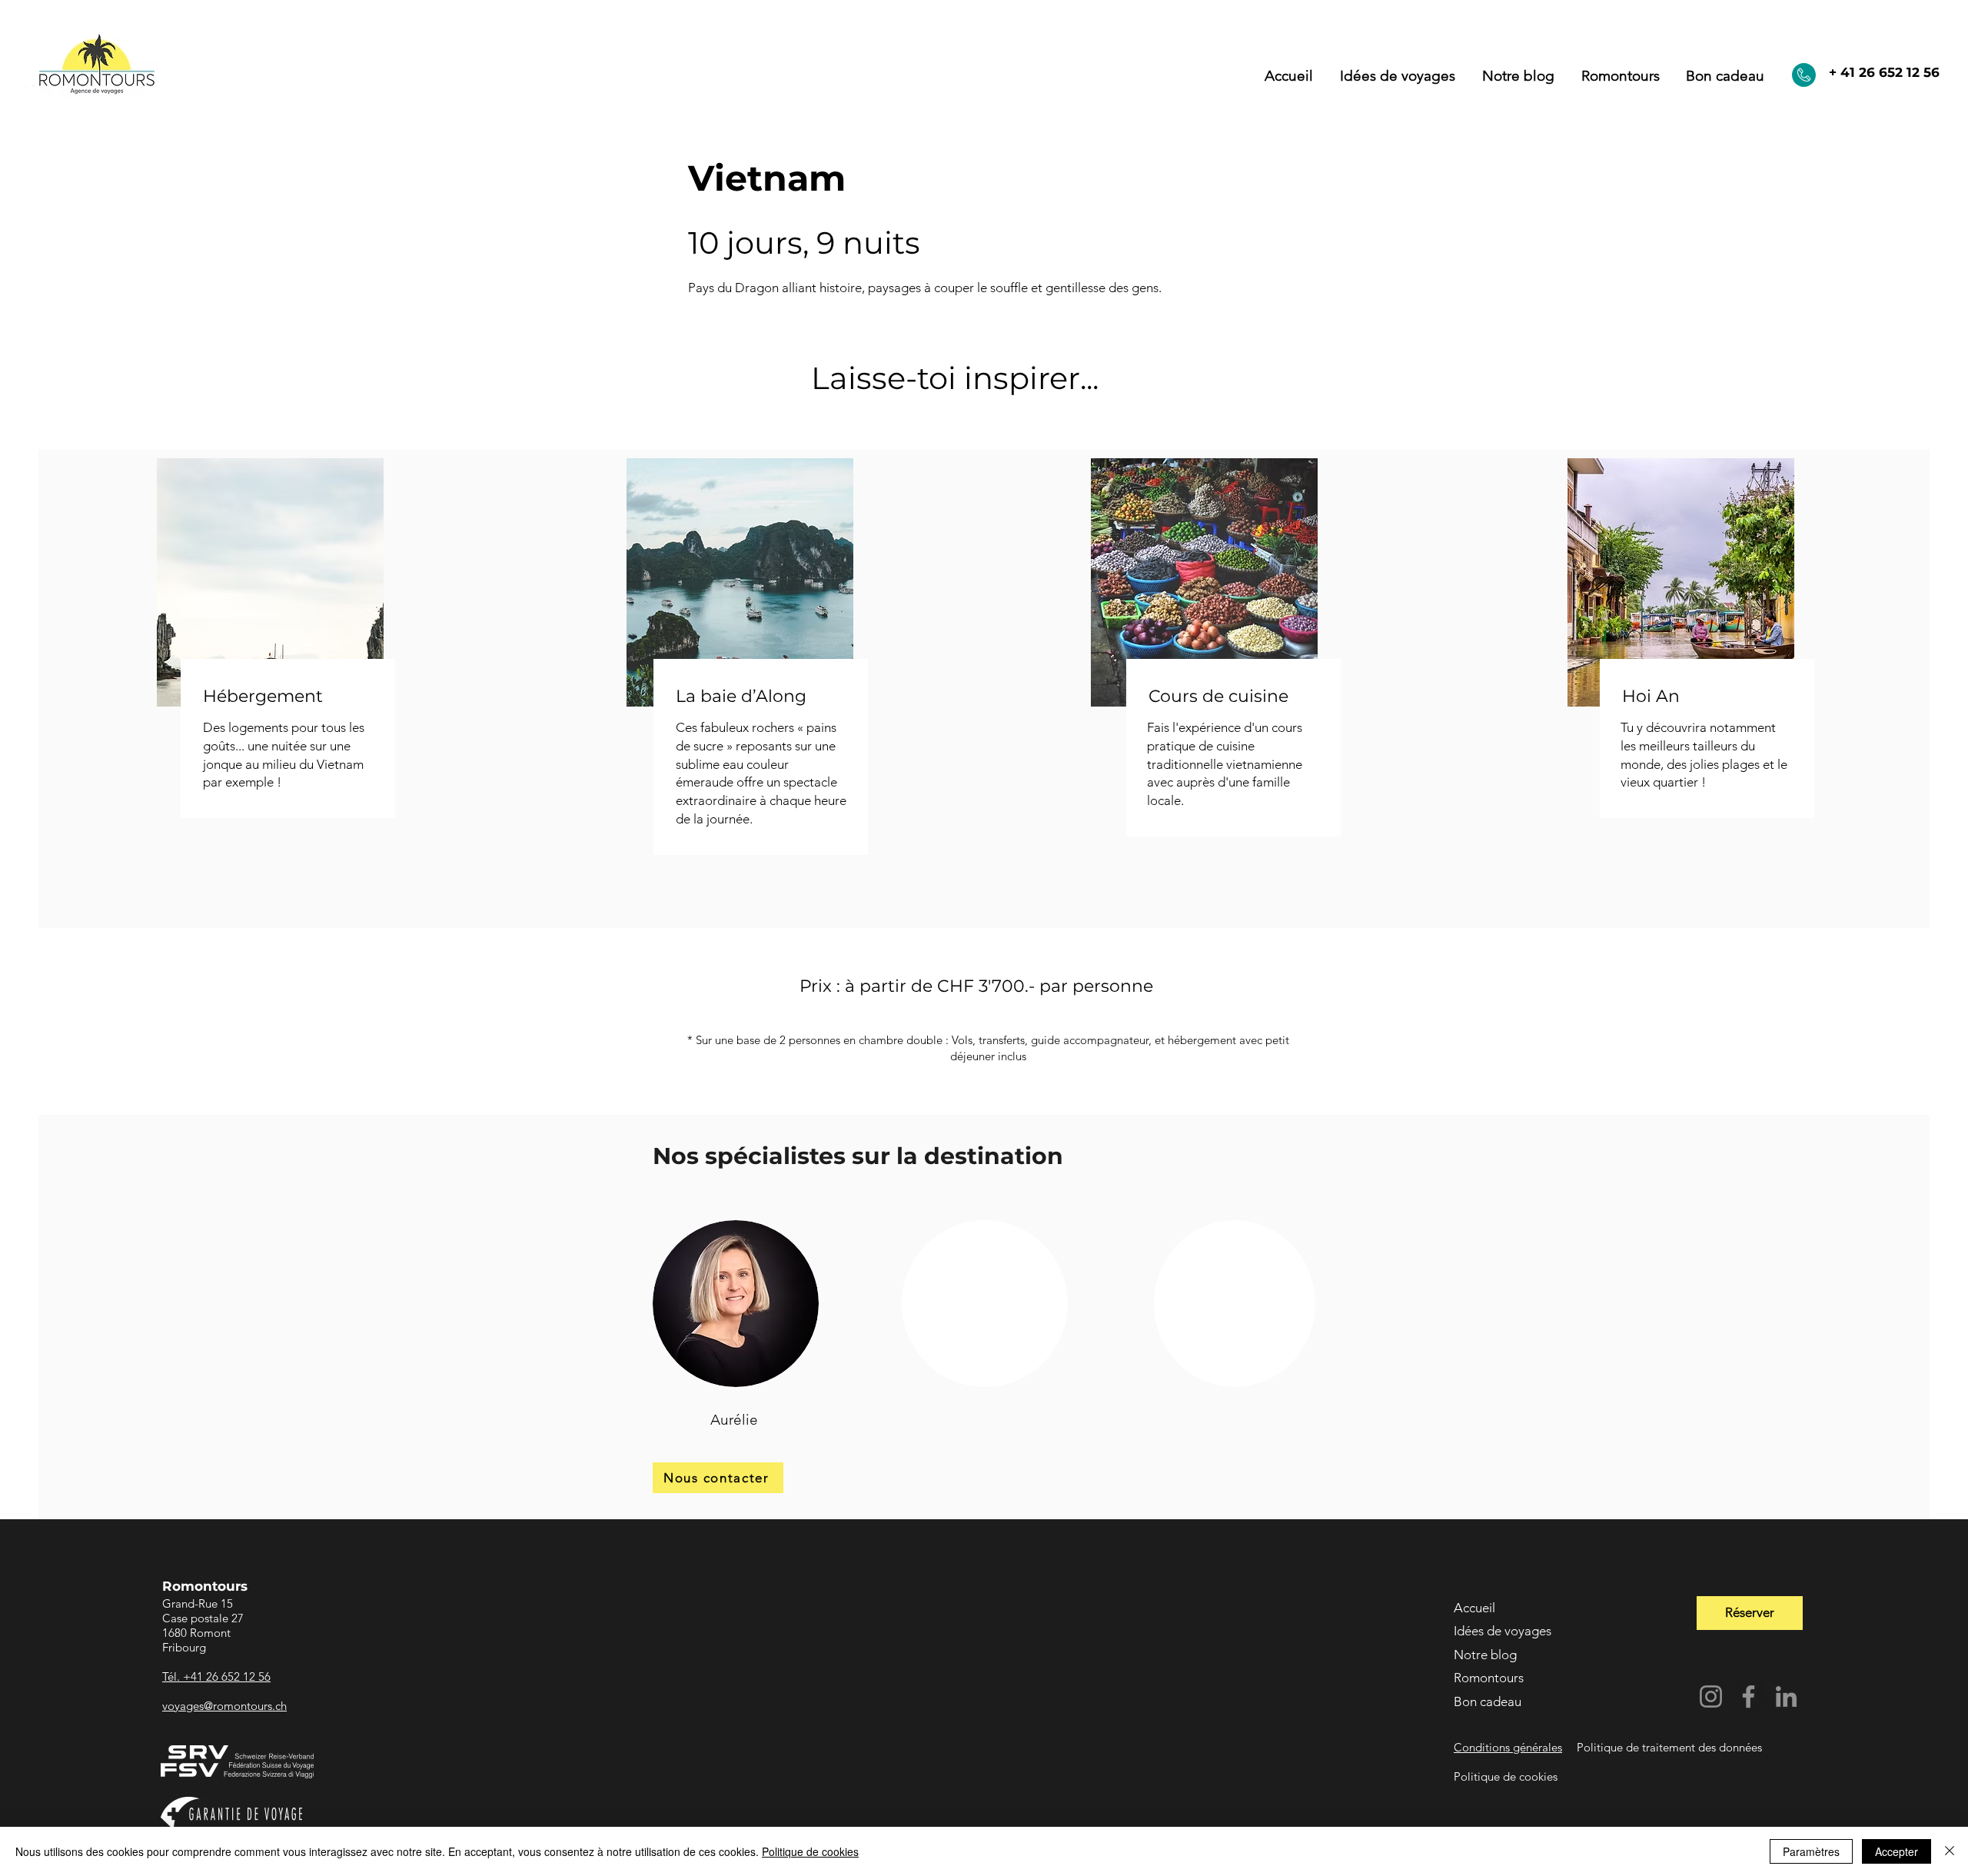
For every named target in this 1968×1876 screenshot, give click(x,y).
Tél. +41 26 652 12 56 (216, 1676)
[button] (1620, 76)
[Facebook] (1749, 1696)
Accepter (1897, 1851)
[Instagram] (1711, 1696)
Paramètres (1811, 1851)
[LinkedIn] (1786, 1696)
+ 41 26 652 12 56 (1884, 72)
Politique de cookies (810, 1851)
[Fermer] (1950, 1851)
